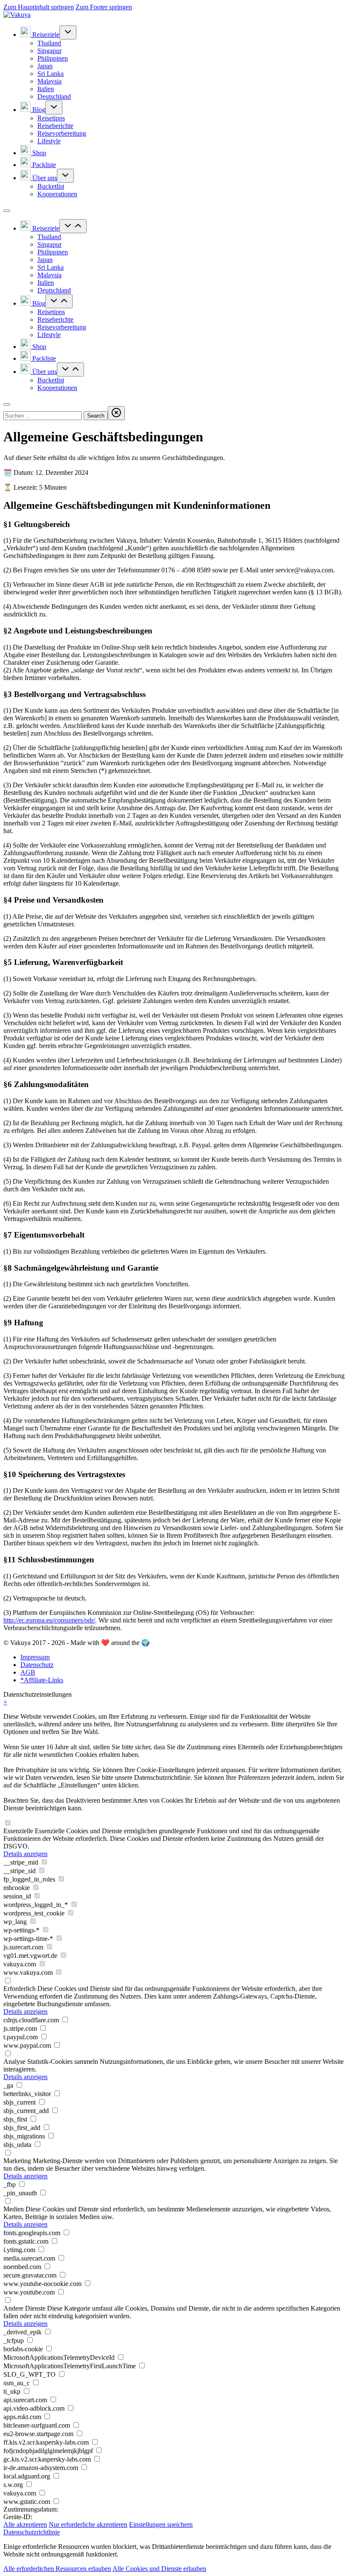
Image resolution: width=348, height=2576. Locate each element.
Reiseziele (45, 35)
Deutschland (54, 96)
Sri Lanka (51, 74)
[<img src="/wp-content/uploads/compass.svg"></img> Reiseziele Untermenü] (68, 32)
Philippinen (53, 58)
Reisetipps (51, 118)
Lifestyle (49, 141)
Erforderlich (20, 1989)
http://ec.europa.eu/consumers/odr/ (49, 1620)
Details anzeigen (25, 1854)
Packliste (43, 165)
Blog (38, 110)
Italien (46, 89)
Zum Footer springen (104, 7)
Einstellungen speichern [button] (161, 2524)
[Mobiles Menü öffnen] (7, 211)
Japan (45, 66)
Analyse (14, 2062)
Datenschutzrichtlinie (32, 2532)
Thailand (49, 43)
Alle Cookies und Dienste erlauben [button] (159, 2569)
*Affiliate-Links (42, 1680)
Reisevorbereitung (62, 133)
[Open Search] (7, 404)
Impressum (35, 1657)
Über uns (44, 178)
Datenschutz (37, 1665)
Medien (14, 2209)
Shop (38, 153)
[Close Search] (116, 413)
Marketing (17, 2161)
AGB (28, 1672)
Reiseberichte (55, 126)
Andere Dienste (24, 2308)
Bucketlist (51, 186)
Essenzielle (18, 1831)
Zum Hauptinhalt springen (39, 7)
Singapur (49, 51)
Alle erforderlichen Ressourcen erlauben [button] (57, 2569)
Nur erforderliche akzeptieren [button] (88, 2524)
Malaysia (49, 81)
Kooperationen (57, 194)
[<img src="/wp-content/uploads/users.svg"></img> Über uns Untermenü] (65, 176)
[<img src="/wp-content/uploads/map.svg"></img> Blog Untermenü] (54, 107)
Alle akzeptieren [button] (25, 2524)
